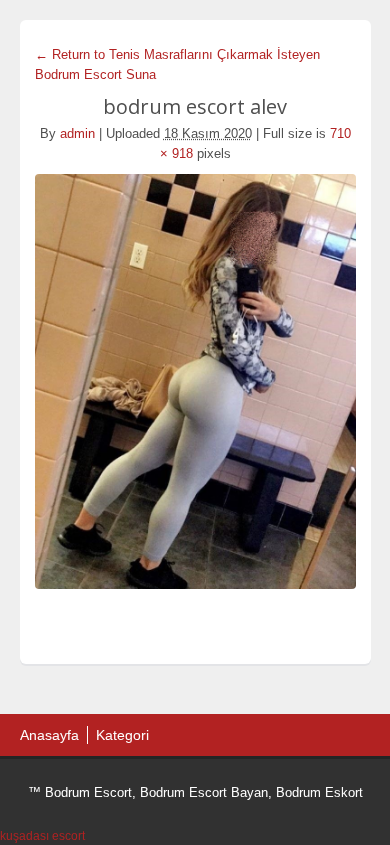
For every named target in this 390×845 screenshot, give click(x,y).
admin (77, 133)
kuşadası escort (42, 836)
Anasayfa (49, 735)
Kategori (122, 735)
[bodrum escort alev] (195, 381)
